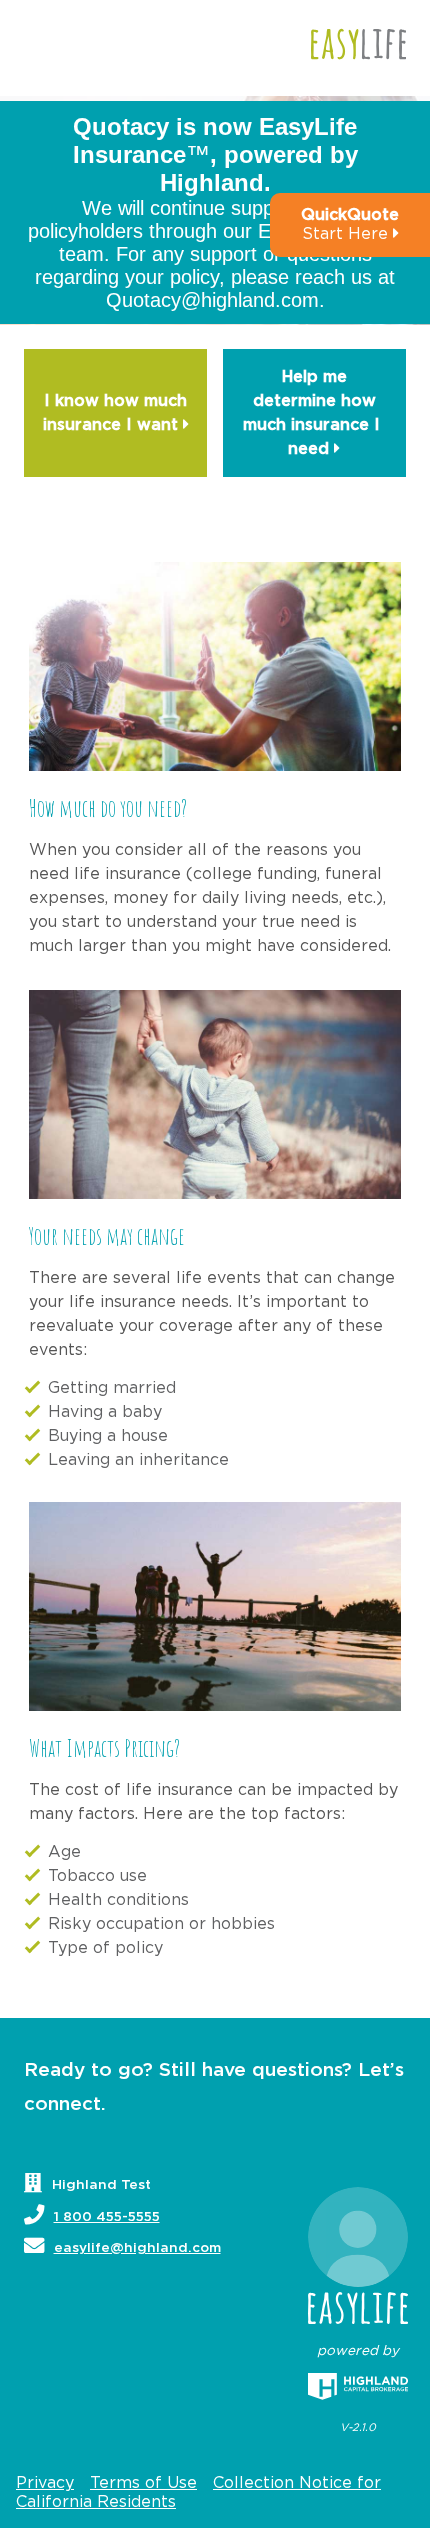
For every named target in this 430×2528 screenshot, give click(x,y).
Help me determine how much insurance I (314, 413)
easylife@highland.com (137, 2248)
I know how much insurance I (115, 413)
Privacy (45, 2483)
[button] (350, 225)
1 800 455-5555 (107, 2217)
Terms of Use (143, 2483)
